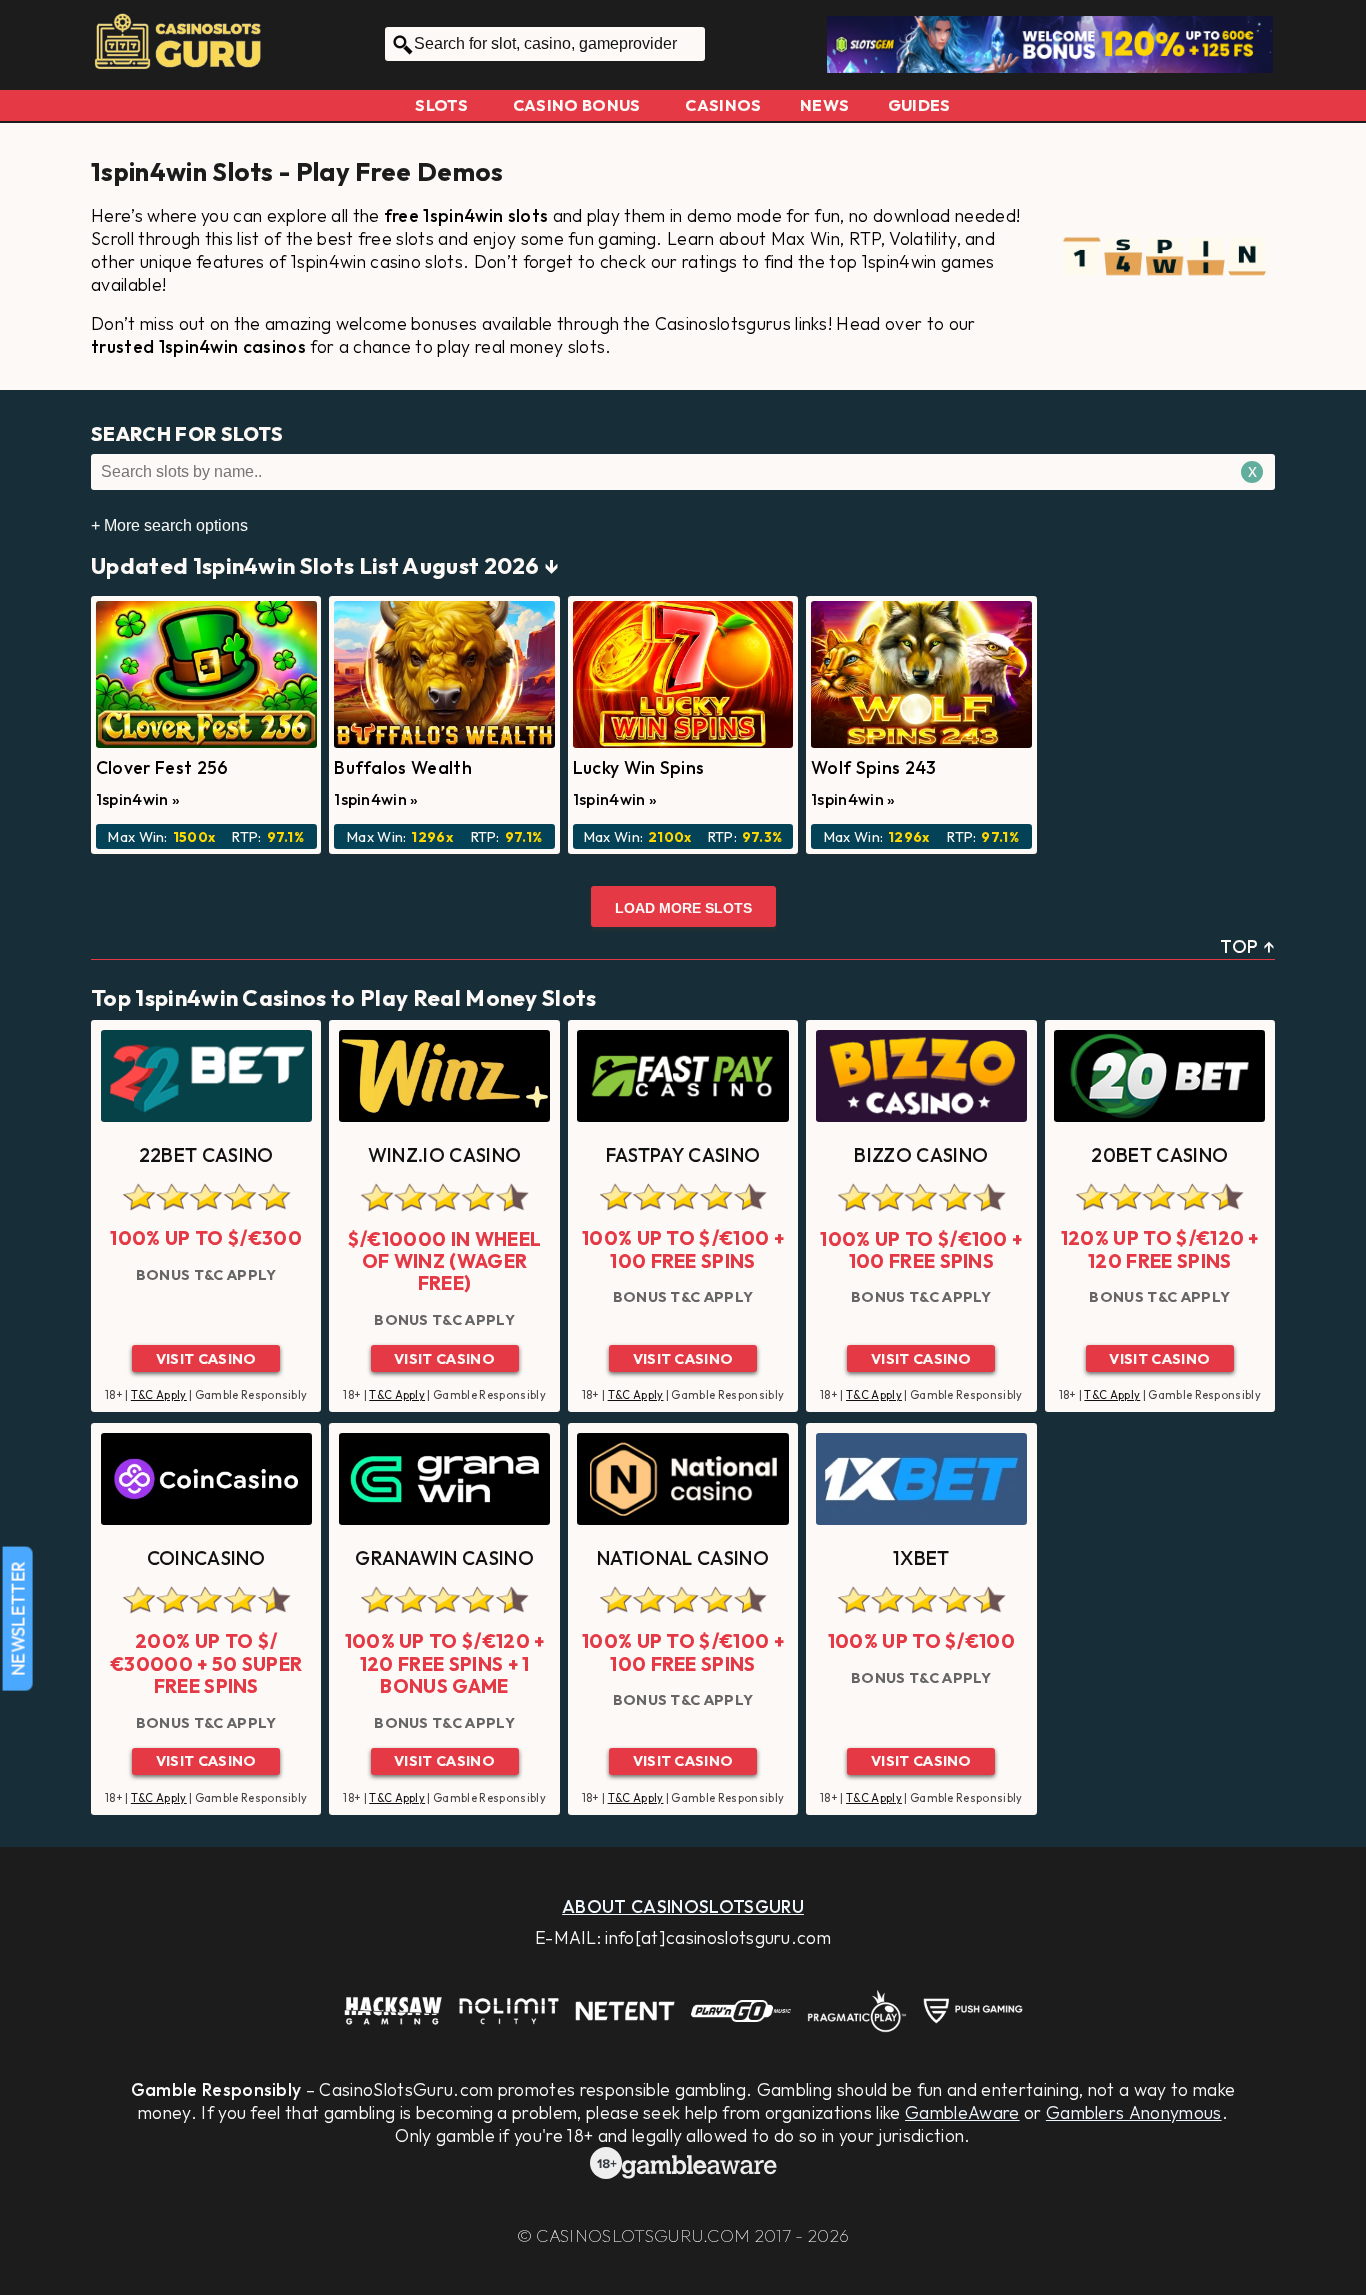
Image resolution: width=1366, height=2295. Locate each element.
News (824, 105)
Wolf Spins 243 (873, 767)
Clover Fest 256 (162, 767)
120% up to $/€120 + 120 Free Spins (1160, 1249)
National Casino (683, 1558)
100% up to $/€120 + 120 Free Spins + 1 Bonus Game (445, 1663)
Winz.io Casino (444, 1155)
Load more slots (683, 908)
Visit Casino (206, 1359)
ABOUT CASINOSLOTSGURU (683, 1906)
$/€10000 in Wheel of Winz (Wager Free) (444, 1261)
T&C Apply (159, 1395)
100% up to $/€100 (921, 1641)
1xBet (921, 1558)
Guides (919, 105)
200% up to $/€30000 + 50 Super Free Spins (206, 1663)
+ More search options (169, 525)
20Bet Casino (1159, 1155)
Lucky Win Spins (639, 767)
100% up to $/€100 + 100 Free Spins (683, 1249)
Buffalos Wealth (403, 767)
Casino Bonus (577, 105)
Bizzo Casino (921, 1155)
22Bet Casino (206, 1155)
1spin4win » (138, 799)
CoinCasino (206, 1558)
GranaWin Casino (444, 1558)
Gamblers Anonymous (1134, 2112)
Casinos (723, 105)
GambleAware (962, 2112)
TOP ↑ (1247, 946)
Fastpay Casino (683, 1155)
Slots (441, 105)
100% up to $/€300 (205, 1238)
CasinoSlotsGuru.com (643, 2235)
